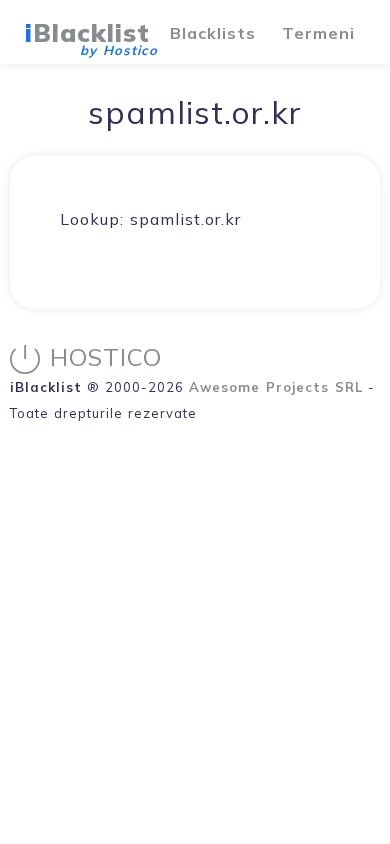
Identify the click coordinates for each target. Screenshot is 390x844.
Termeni (318, 33)
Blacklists (213, 33)
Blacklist (87, 32)
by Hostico (119, 50)
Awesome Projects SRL (276, 387)
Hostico (106, 357)
